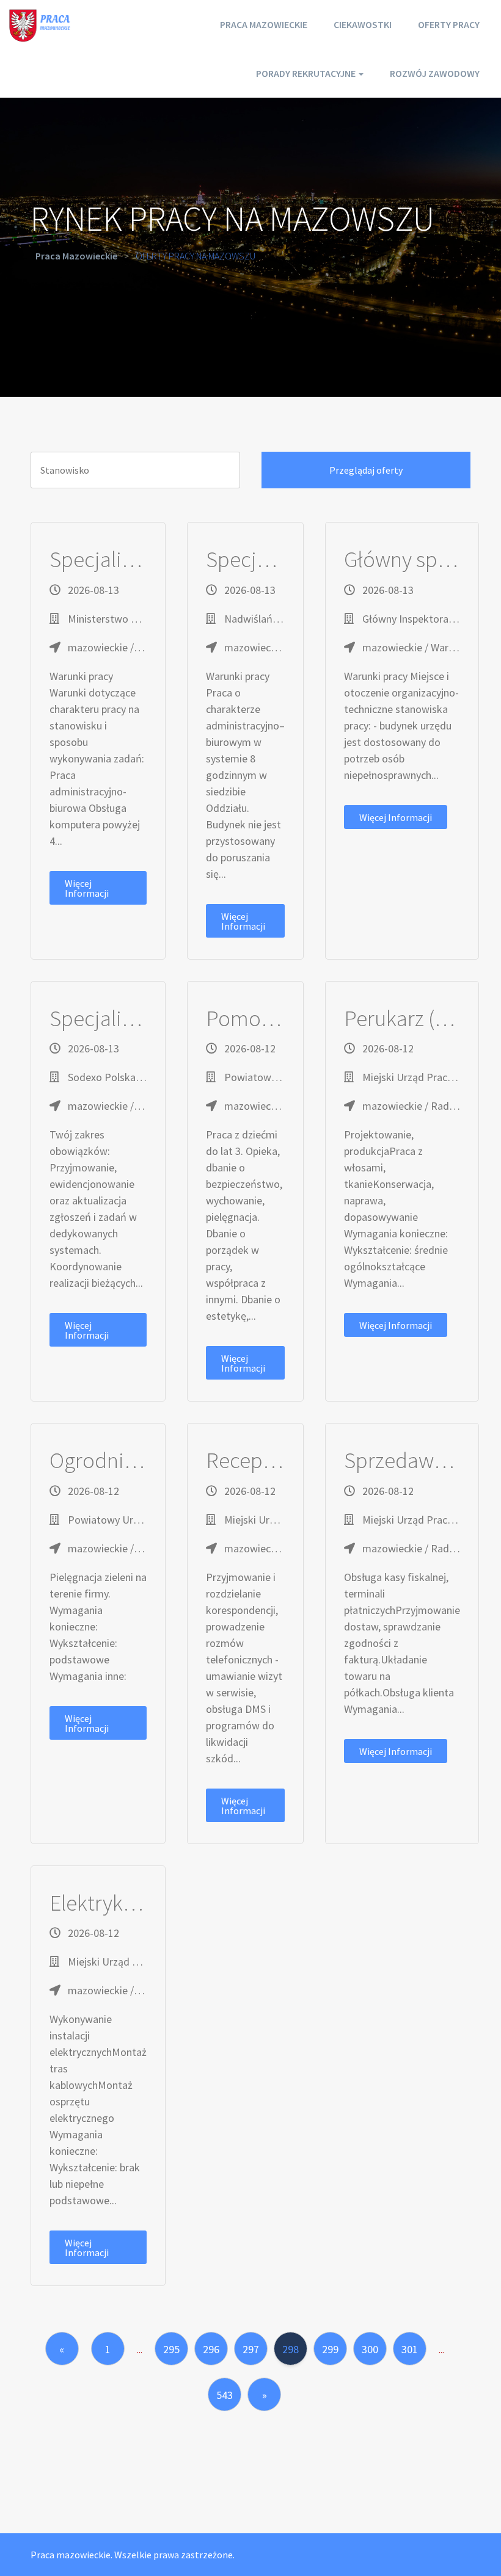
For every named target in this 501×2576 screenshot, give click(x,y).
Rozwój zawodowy (435, 73)
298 (291, 2349)
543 (225, 2395)
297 (251, 2349)
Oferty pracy (449, 24)
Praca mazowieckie (264, 24)
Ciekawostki (363, 24)
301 (410, 2349)
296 (211, 2349)
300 (370, 2349)
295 (171, 2349)
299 (330, 2349)
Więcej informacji (87, 888)
